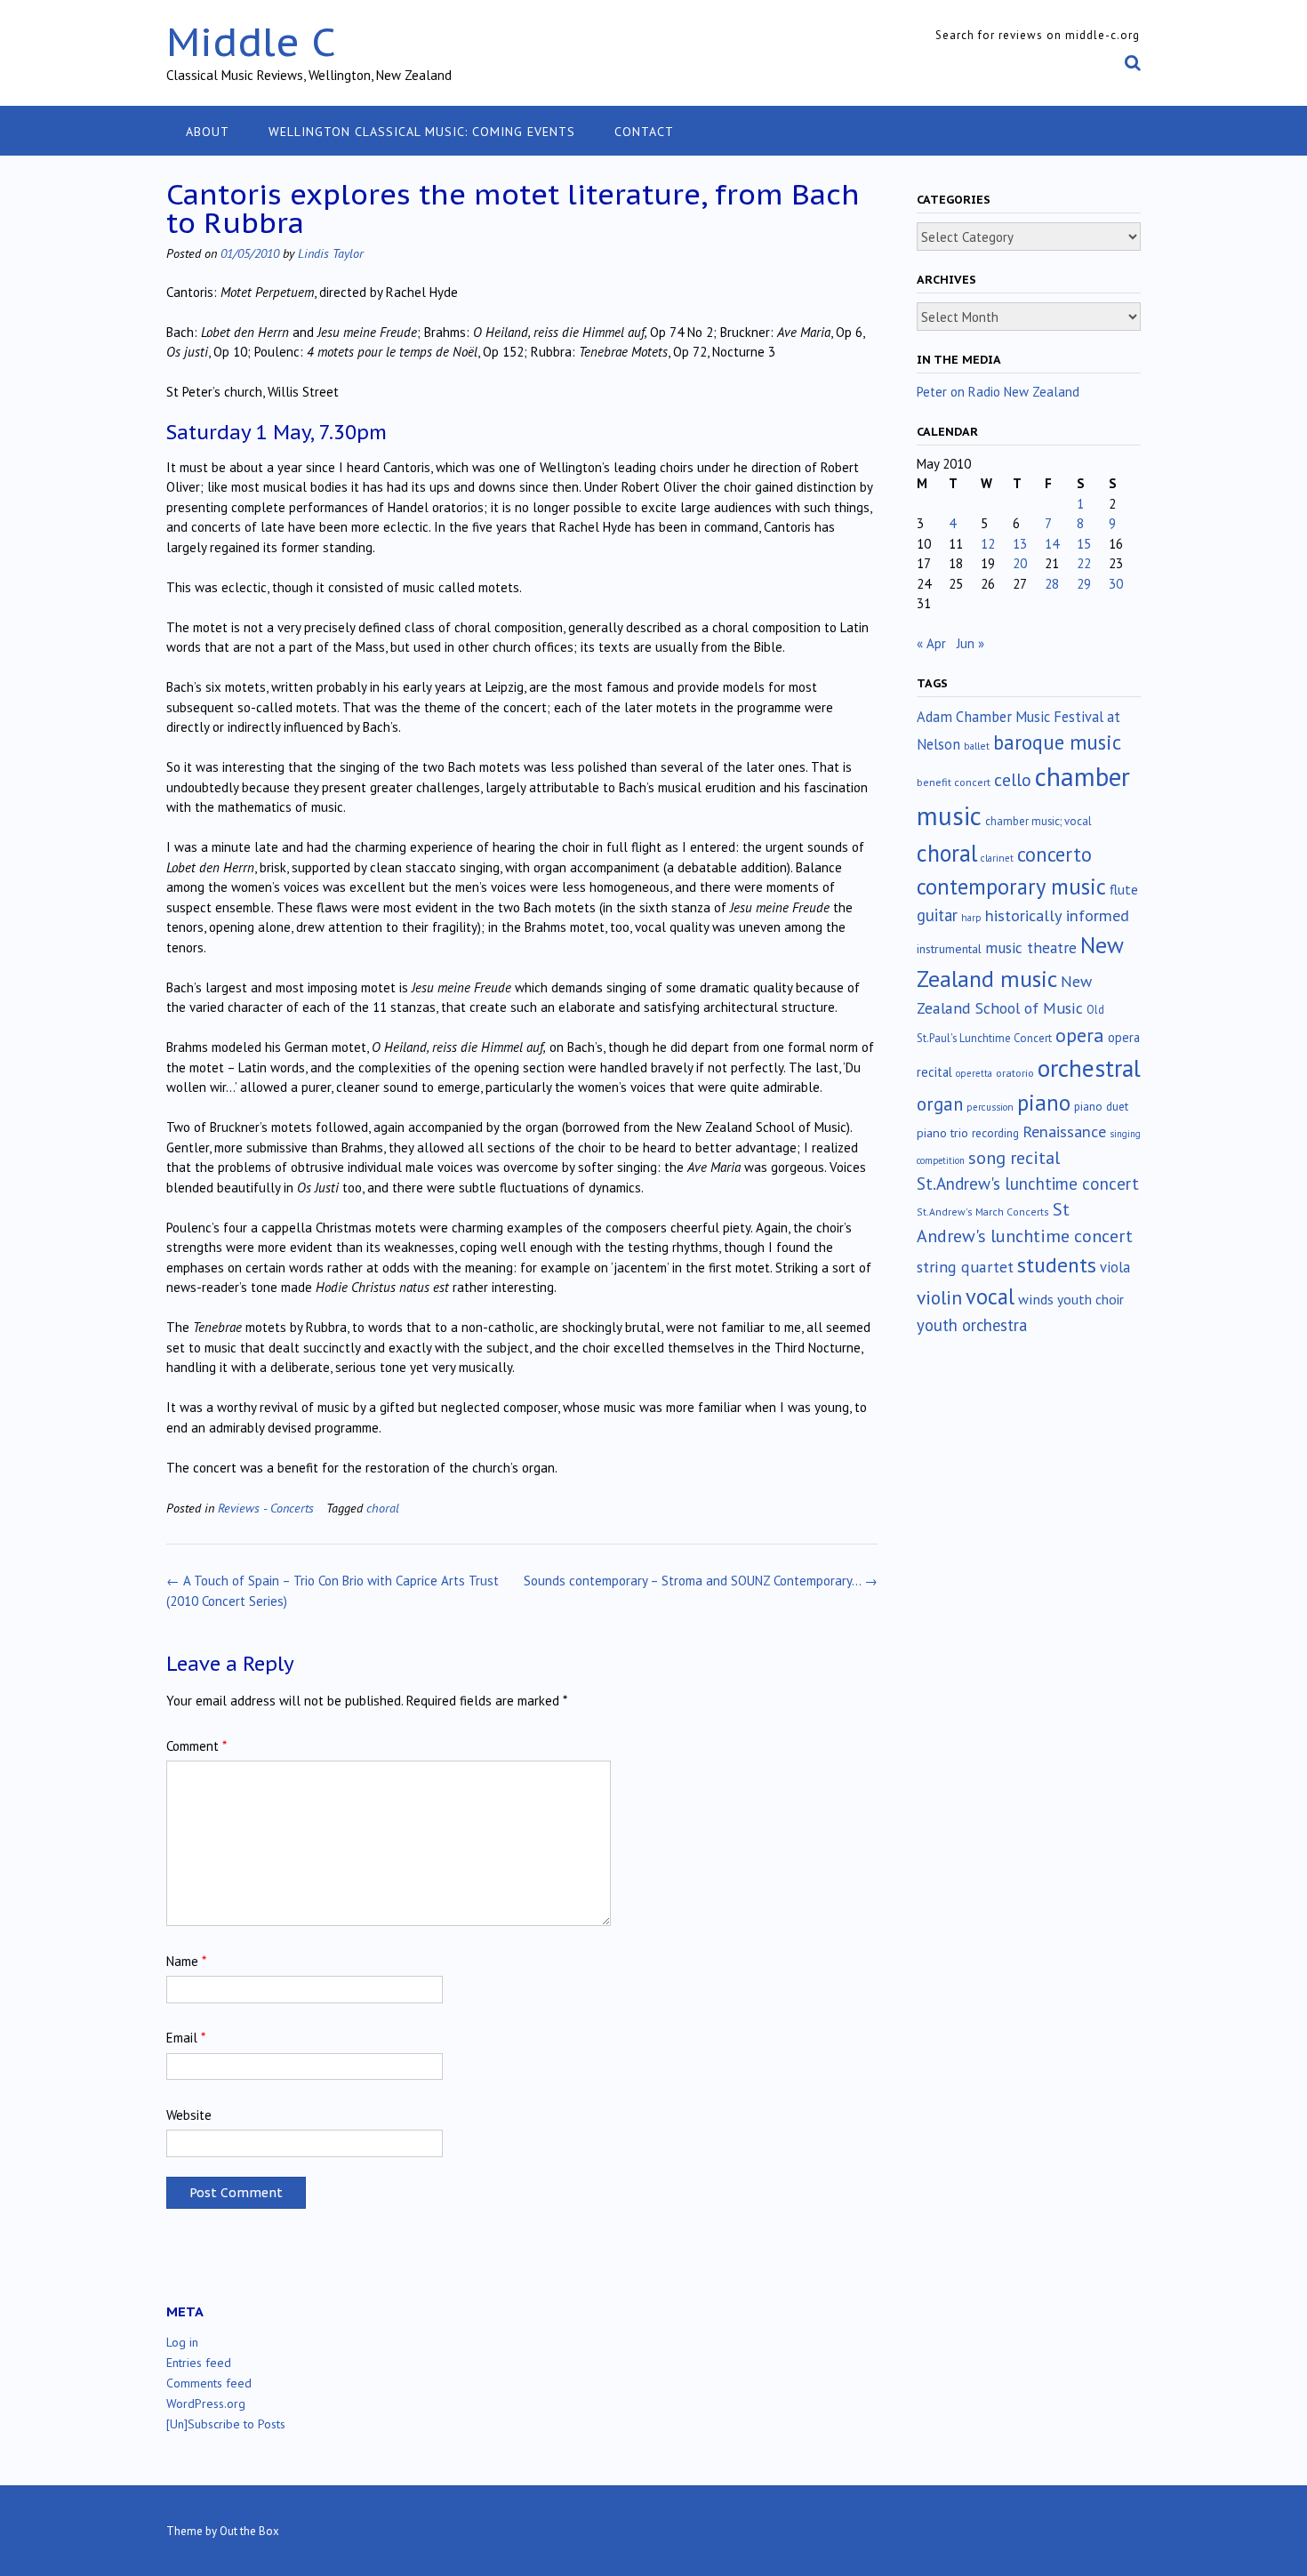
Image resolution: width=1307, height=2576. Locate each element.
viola (1115, 1267)
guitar (937, 915)
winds (1036, 1299)
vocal (990, 1296)
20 (1020, 563)
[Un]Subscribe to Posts (226, 2424)
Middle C (251, 41)
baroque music (1057, 742)
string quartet (965, 1267)
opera (1080, 1035)
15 (1084, 544)
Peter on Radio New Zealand (998, 392)
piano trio (942, 1133)
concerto (1054, 854)
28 (1052, 584)
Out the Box (249, 2531)
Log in (182, 2342)
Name (186, 1961)
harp (971, 918)
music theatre (1031, 947)
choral (383, 1508)
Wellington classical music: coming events (422, 132)
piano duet (1101, 1106)
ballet (977, 746)
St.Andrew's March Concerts (983, 1212)
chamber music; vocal (1038, 821)
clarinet (997, 858)
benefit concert (954, 782)
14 (1052, 544)
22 (1084, 563)
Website (189, 2115)
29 (1084, 584)
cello (1013, 780)
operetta (974, 1073)
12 (988, 544)
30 (1116, 584)
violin (939, 1297)
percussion (990, 1107)
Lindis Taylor (331, 253)
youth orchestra (972, 1325)
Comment (196, 1746)
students (1057, 1264)
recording (995, 1133)
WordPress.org (206, 2403)
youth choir (1091, 1299)
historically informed (1057, 915)
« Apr (931, 643)
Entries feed (199, 2363)
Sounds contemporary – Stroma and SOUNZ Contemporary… (701, 1581)
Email (186, 2038)
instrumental (949, 949)
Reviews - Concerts (266, 1508)
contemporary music (1011, 887)
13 (1020, 544)
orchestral (1089, 1068)
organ (940, 1104)
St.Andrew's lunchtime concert (1028, 1184)
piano (1044, 1103)
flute (1124, 889)
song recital (1014, 1157)
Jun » (970, 643)
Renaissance (1064, 1132)
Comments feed (209, 2383)
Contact (644, 132)
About (208, 132)
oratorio (1015, 1073)
